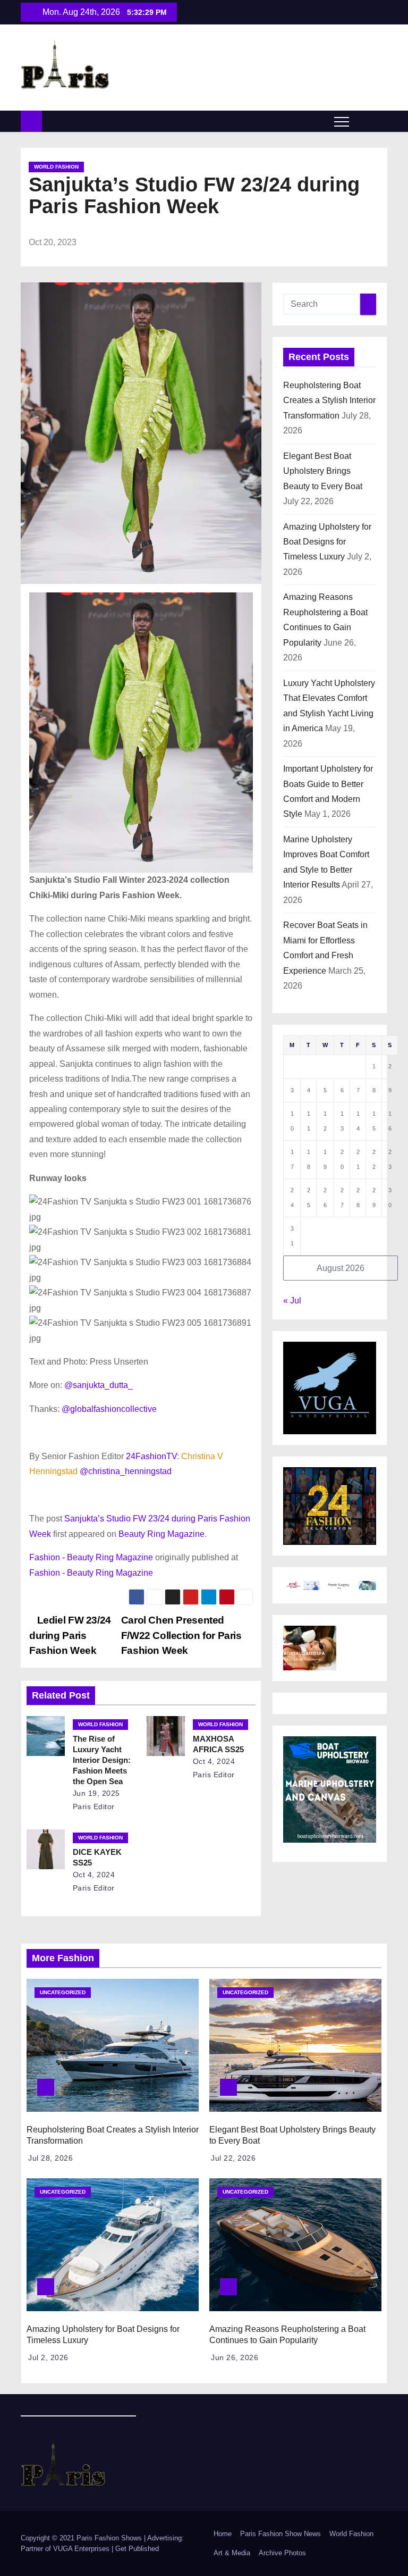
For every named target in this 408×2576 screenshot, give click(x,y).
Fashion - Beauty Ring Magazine (91, 1557)
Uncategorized (63, 1992)
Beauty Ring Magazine (161, 1534)
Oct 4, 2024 (214, 1761)
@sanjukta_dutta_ (99, 1385)
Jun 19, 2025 (96, 1793)
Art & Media (232, 2553)
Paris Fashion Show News (280, 2534)
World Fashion (56, 167)
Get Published (137, 2549)
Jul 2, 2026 (48, 2357)
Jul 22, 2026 (233, 2158)
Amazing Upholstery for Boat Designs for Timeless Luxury (327, 542)
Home (223, 2534)
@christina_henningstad (126, 1471)
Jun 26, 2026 (235, 2357)
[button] (362, 121)
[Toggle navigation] (342, 121)
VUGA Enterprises (82, 2549)
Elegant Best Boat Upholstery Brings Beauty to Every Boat (323, 471)
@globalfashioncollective (109, 1409)
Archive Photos (282, 2553)
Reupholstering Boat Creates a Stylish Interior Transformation (329, 400)
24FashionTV (151, 1456)
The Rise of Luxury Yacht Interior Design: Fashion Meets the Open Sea (102, 1760)
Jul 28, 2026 (50, 2158)
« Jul (292, 1300)
